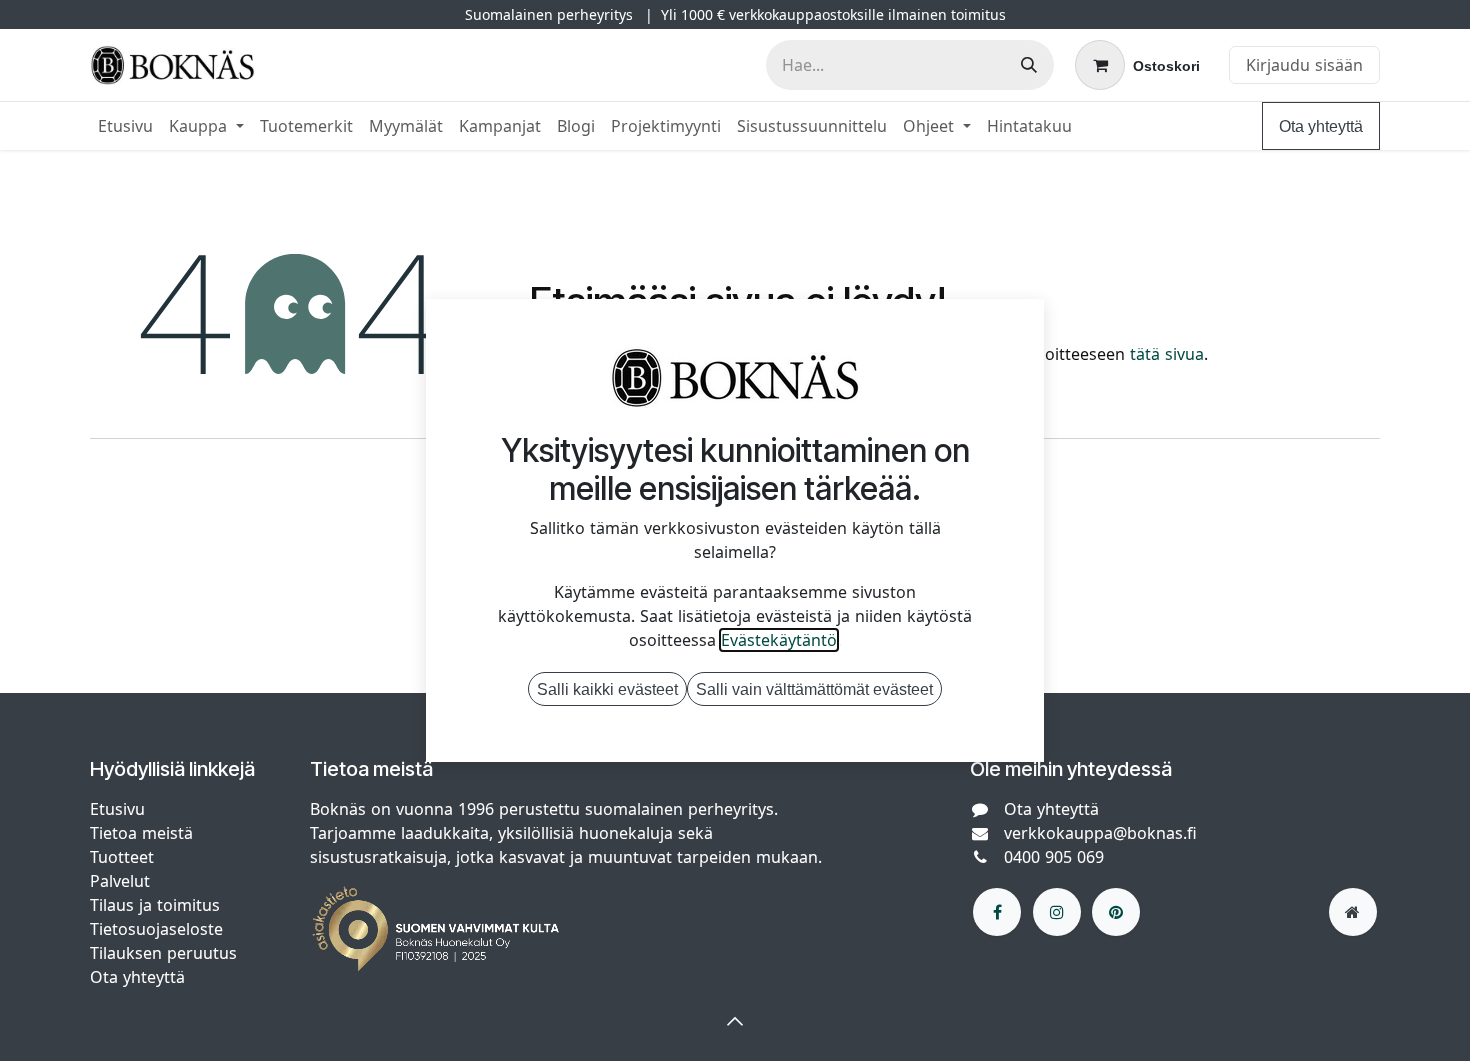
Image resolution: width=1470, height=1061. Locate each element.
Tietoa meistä (141, 833)
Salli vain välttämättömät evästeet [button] (814, 689)
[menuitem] (125, 126)
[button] (735, 1021)
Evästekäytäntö (779, 640)
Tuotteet (122, 857)
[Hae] (1029, 65)
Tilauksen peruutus (163, 953)
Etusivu (117, 809)
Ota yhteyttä (1321, 126)
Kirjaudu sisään (1304, 65)
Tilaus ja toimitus (155, 905)
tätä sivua (1167, 354)
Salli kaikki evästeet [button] (607, 689)
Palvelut (120, 881)
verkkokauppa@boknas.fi (1100, 833)
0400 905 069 (1054, 857)
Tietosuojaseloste (159, 929)
